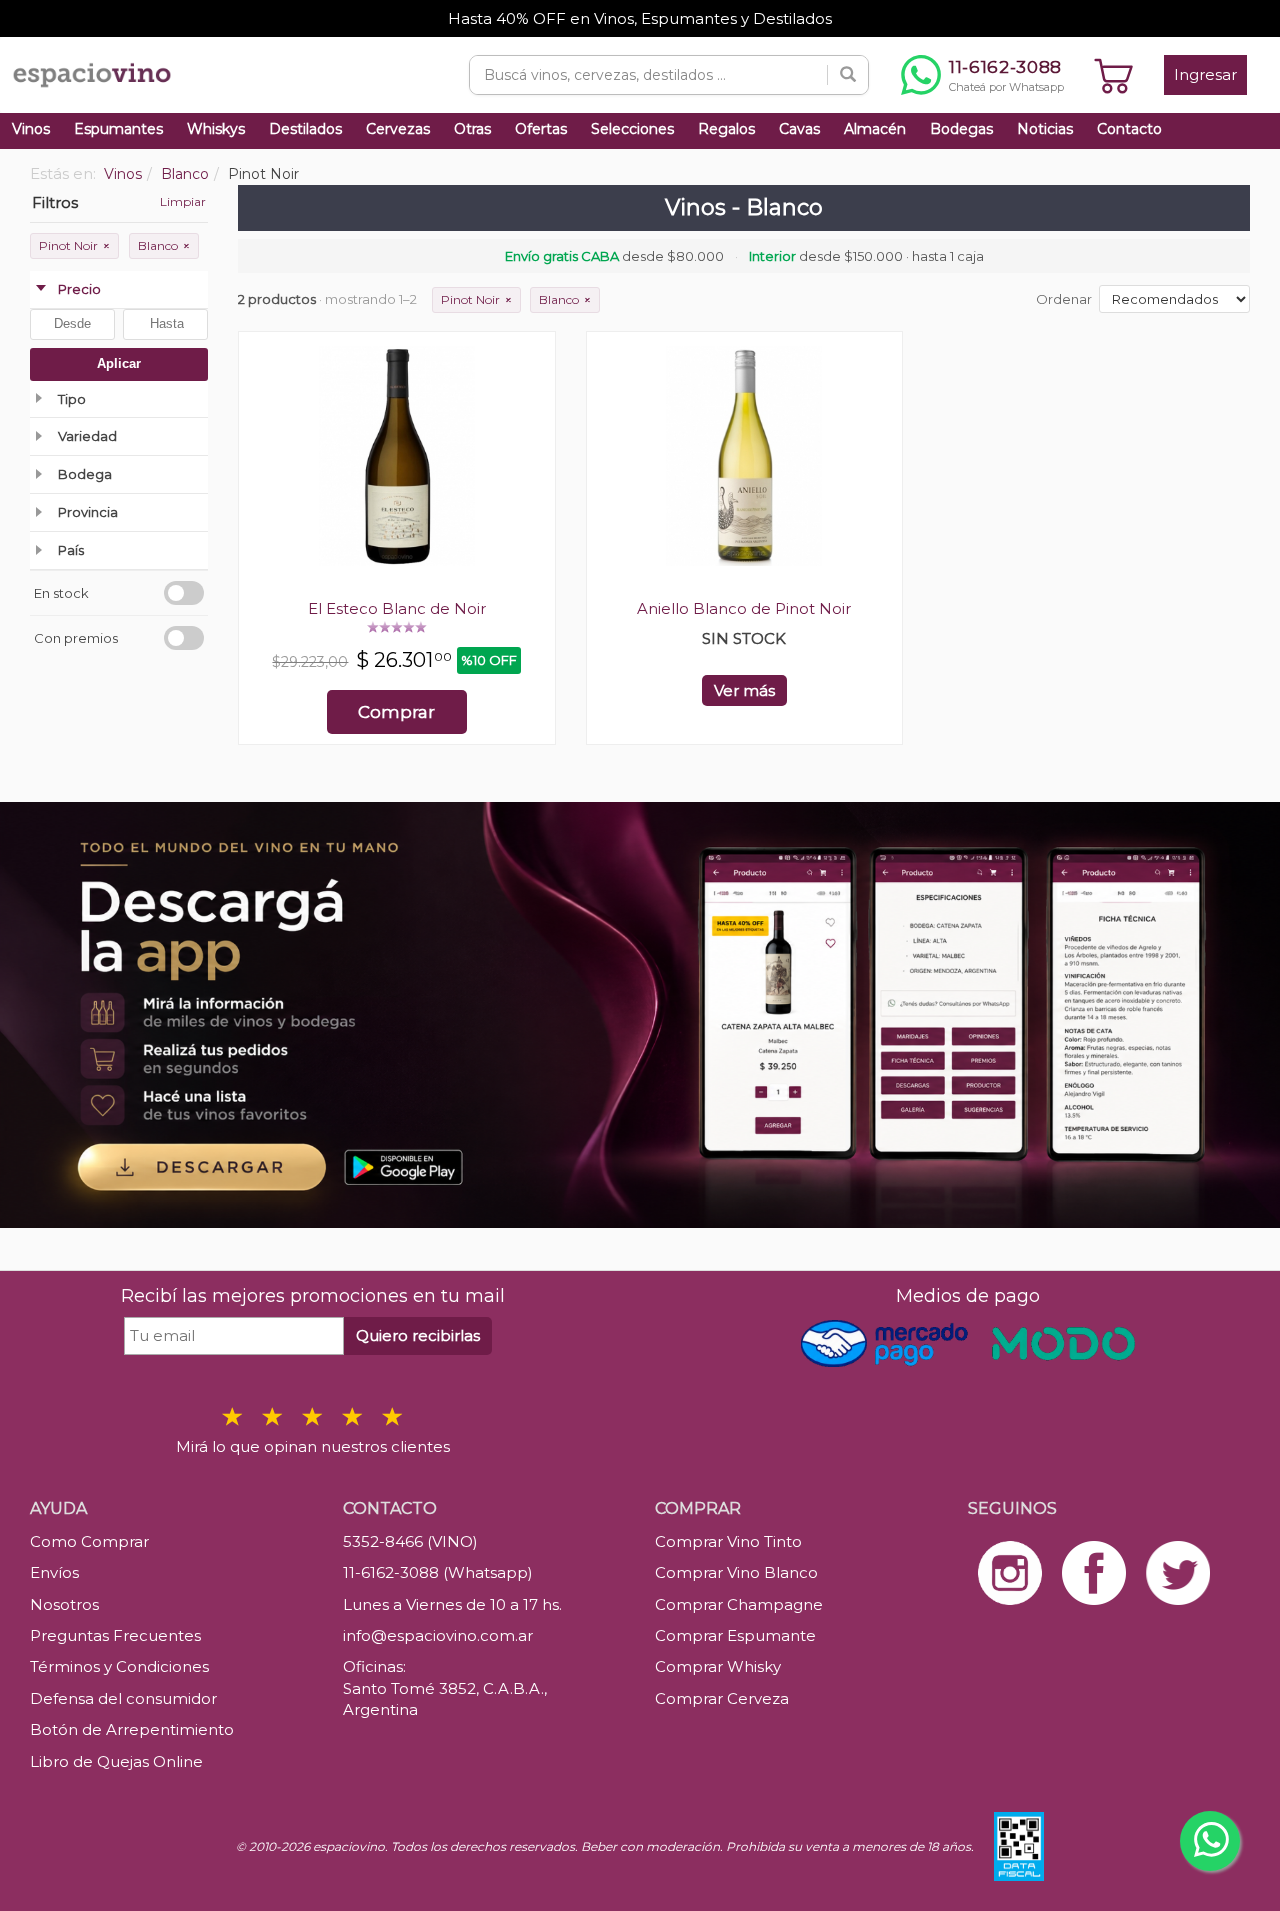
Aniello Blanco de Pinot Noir (744, 608)
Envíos (54, 1572)
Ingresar (1205, 74)
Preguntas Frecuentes (115, 1635)
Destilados (305, 129)
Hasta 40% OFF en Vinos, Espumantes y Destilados (640, 18)
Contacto (1129, 129)
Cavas (799, 129)
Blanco (164, 245)
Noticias (1045, 129)
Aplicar (119, 363)
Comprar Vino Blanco (736, 1572)
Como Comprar (89, 1541)
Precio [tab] (79, 289)
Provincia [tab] (88, 512)
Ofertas (541, 129)
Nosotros (64, 1604)
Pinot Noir (74, 245)
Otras (472, 129)
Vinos (31, 129)
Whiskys (216, 129)
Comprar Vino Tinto (728, 1541)
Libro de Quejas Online (116, 1761)
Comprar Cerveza (722, 1698)
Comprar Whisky (718, 1666)
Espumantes (118, 129)
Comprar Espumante (735, 1635)
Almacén (875, 129)
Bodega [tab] (85, 474)
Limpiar (183, 201)
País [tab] (71, 550)
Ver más (744, 690)
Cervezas (398, 129)
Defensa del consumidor (123, 1698)
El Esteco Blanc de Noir (397, 608)
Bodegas (961, 129)
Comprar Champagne (739, 1604)
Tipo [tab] (72, 399)
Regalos (726, 129)
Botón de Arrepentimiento (132, 1729)
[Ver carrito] (1114, 75)
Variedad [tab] (87, 436)
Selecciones (632, 129)
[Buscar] (848, 75)
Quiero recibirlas (418, 1335)
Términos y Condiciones (119, 1666)
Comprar (396, 712)
